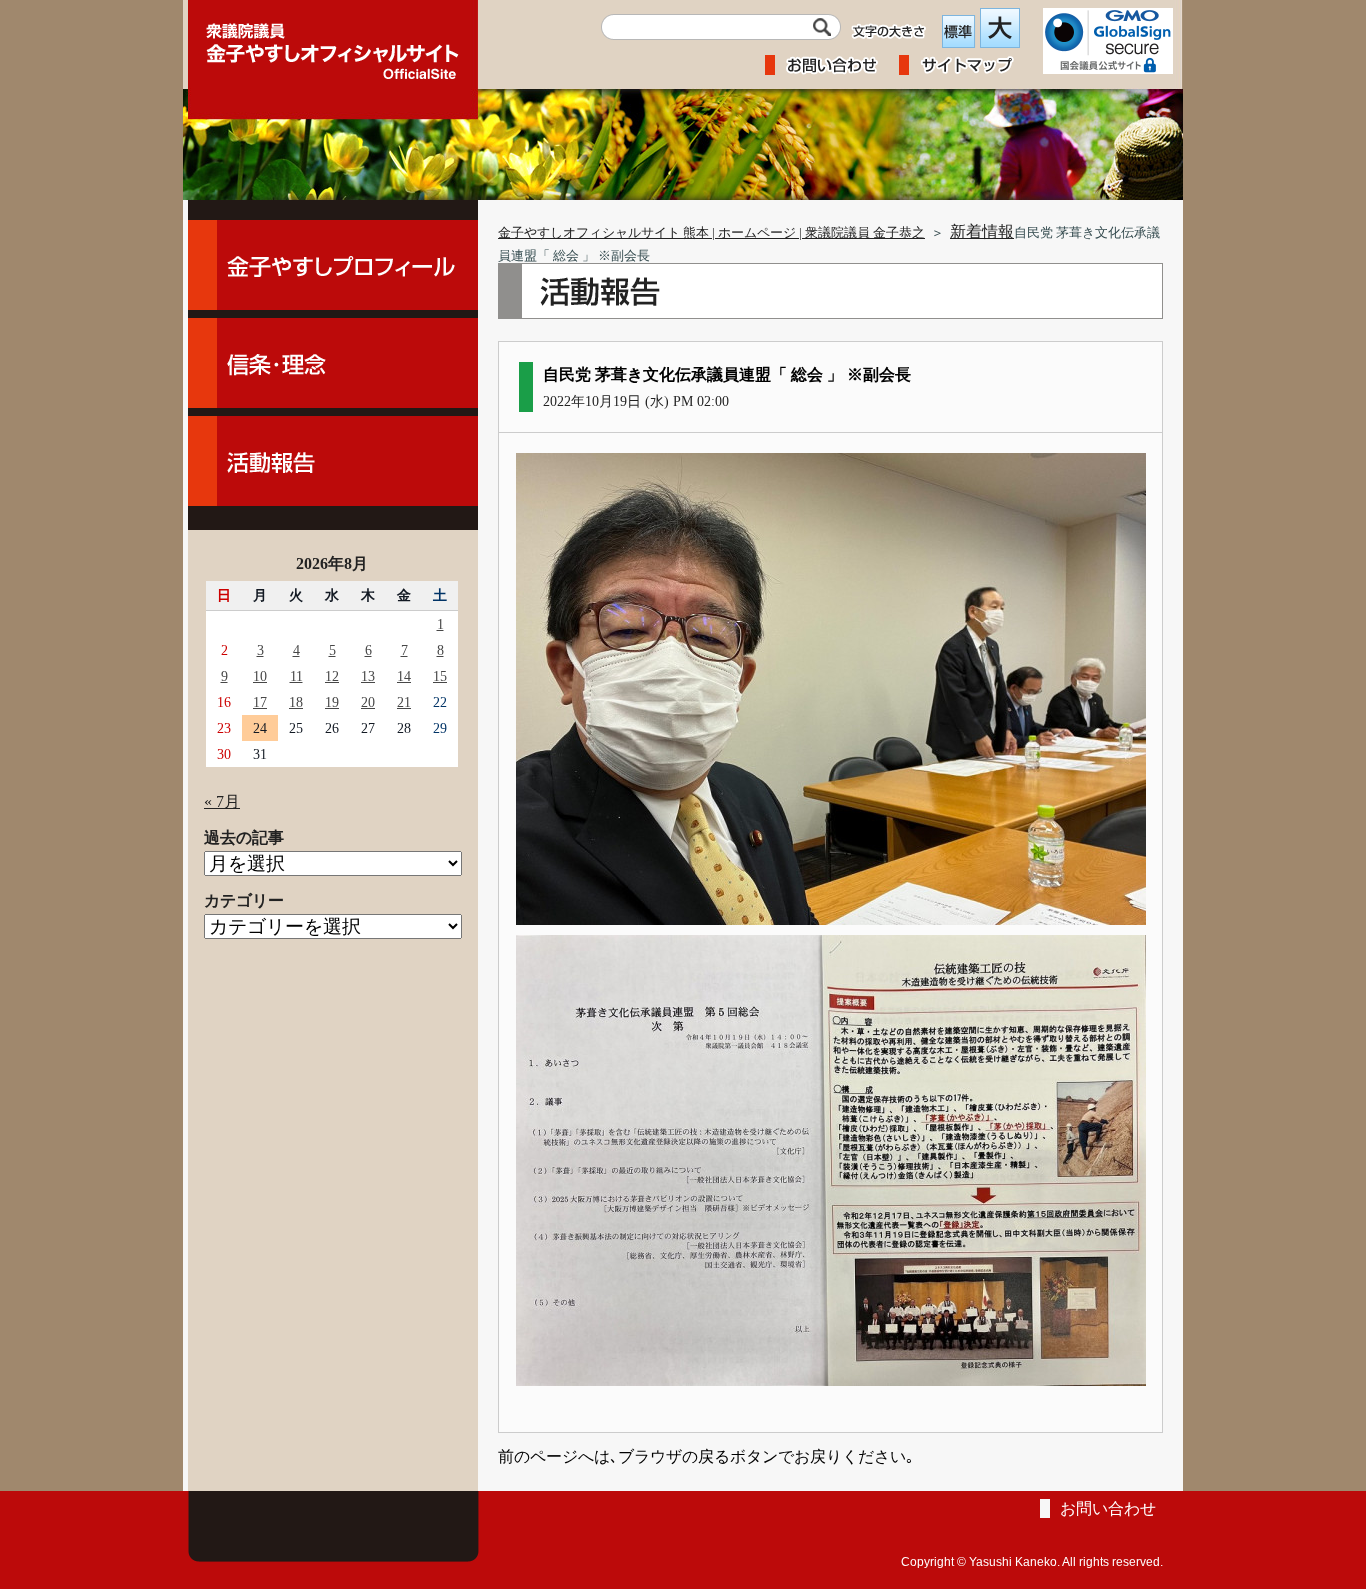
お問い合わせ (1108, 1508)
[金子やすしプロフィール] (333, 265)
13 (368, 676)
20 (368, 702)
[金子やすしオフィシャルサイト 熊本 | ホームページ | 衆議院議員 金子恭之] (333, 45)
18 (296, 702)
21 (404, 702)
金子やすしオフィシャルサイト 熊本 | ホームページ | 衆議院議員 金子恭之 (711, 233)
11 (296, 676)
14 (404, 676)
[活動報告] (333, 461)
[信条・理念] (333, 363)
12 (332, 676)
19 (332, 702)
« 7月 (222, 801)
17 (260, 702)
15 (440, 676)
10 (260, 676)
